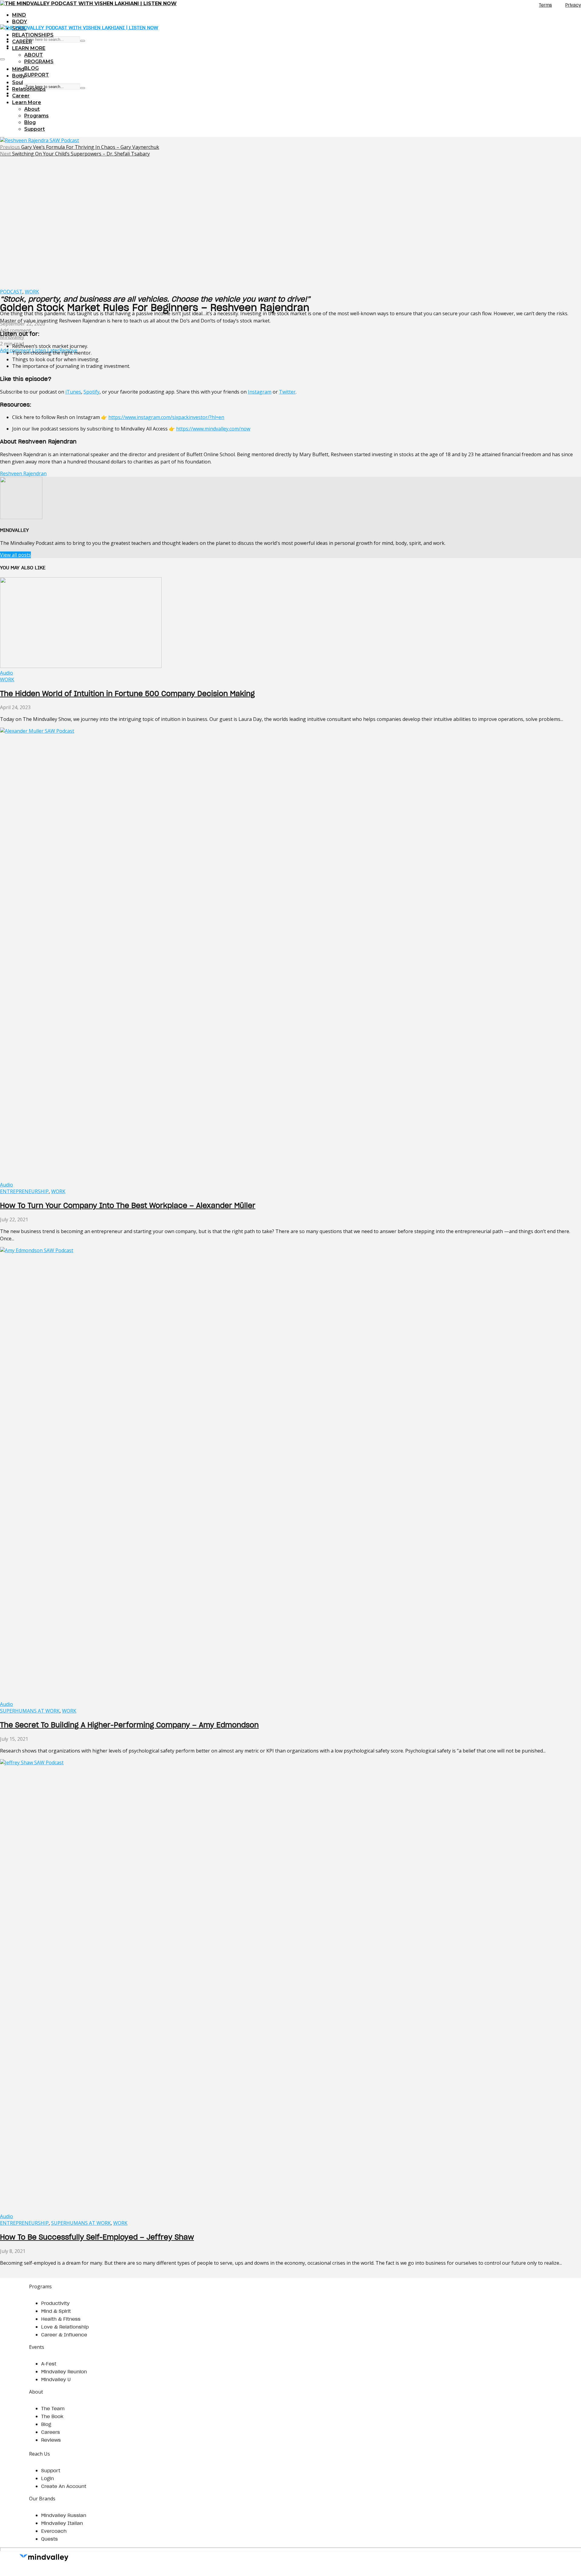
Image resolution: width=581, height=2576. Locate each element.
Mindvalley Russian (64, 2515)
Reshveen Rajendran (23, 473)
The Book (52, 2416)
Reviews (51, 2440)
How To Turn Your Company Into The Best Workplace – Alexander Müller (128, 1205)
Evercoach (54, 2531)
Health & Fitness (61, 2319)
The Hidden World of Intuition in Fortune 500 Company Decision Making (127, 694)
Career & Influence (64, 2335)
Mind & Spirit (56, 2311)
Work (32, 292)
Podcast (11, 292)
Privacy (573, 5)
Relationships (33, 35)
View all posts (15, 555)
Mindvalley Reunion (64, 2371)
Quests (49, 2539)
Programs (39, 62)
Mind (19, 15)
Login (48, 2478)
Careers (51, 2432)
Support (37, 75)
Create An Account (64, 2486)
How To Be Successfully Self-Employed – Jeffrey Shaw (97, 2237)
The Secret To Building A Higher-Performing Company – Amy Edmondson (129, 1725)
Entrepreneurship (24, 1191)
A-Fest (49, 2364)
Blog (31, 68)
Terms (545, 5)
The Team (53, 2408)
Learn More (29, 48)
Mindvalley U (56, 2379)
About (34, 55)
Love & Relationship (65, 2327)
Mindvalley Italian (62, 2523)
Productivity (55, 2303)
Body (20, 22)
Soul (18, 82)
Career (22, 42)
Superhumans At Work (30, 1711)
